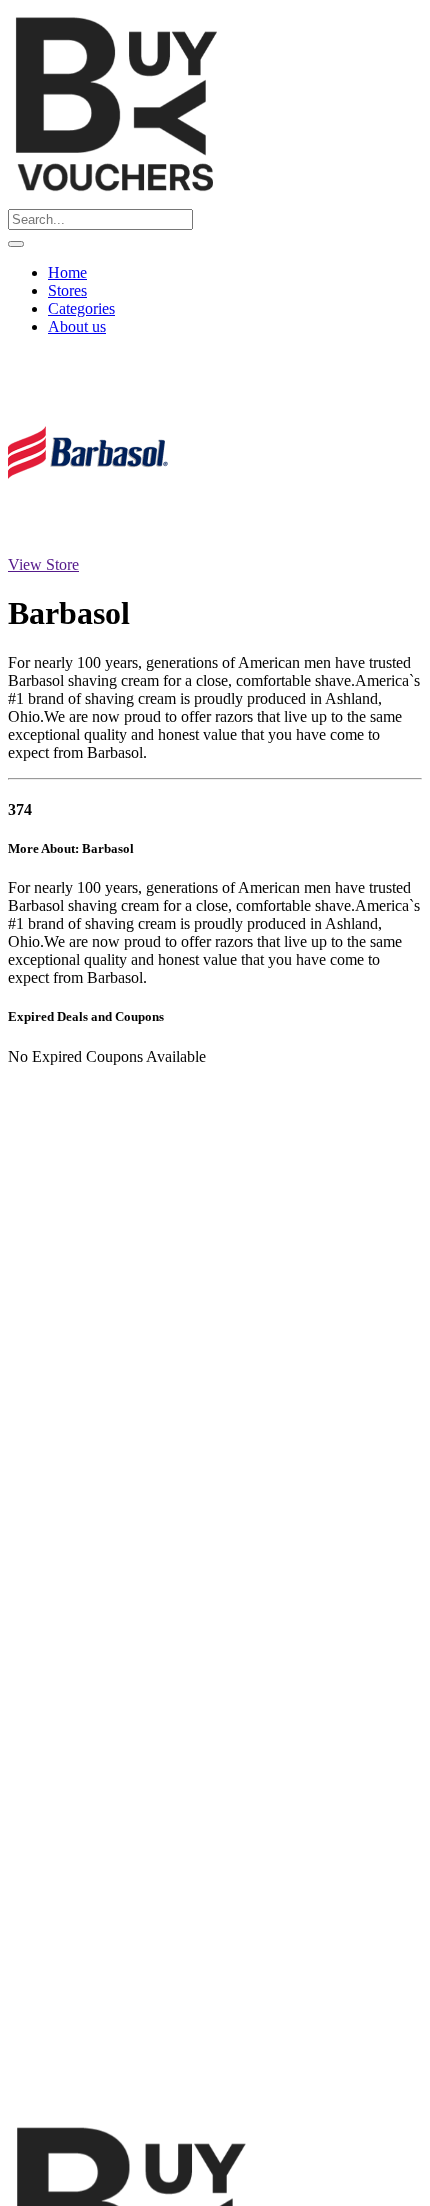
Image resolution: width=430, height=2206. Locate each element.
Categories (81, 308)
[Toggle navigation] (16, 244)
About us (77, 326)
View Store (43, 564)
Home (67, 272)
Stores (67, 290)
